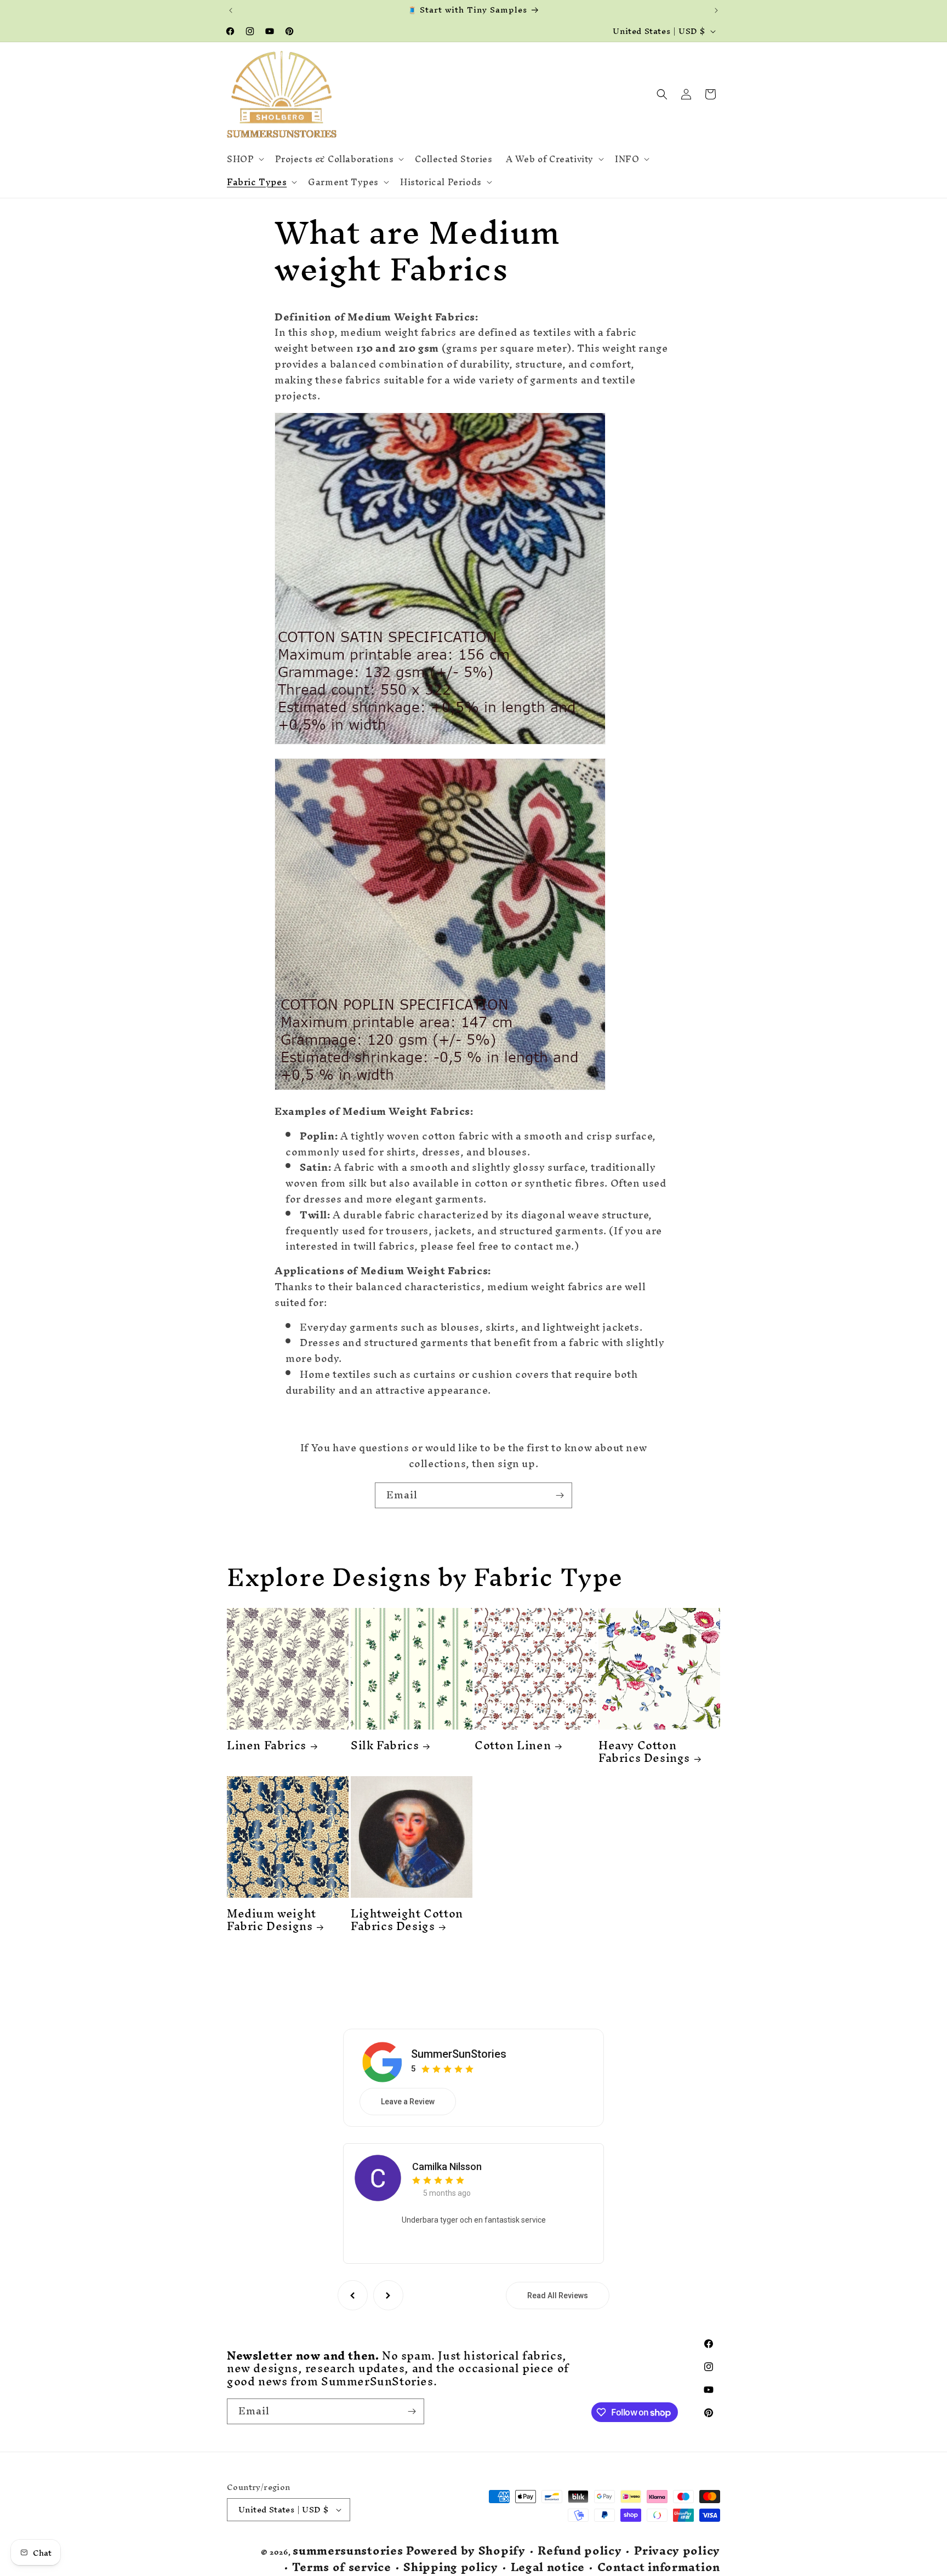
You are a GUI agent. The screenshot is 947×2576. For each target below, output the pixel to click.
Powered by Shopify (466, 2551)
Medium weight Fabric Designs (272, 1920)
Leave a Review (408, 2102)
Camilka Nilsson (447, 2166)
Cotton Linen (513, 1745)
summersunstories (348, 2551)
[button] (244, 159)
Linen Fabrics (267, 1745)
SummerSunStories (459, 2054)
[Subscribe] (560, 1495)
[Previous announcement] (231, 10)
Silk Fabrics (385, 1745)
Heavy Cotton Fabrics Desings (644, 1752)
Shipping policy (451, 2568)
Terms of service (341, 2568)
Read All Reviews (558, 2295)
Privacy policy (677, 2551)
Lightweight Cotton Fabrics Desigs (407, 1920)
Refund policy (580, 2551)
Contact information (659, 2568)
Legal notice (548, 2568)
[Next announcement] (716, 10)
